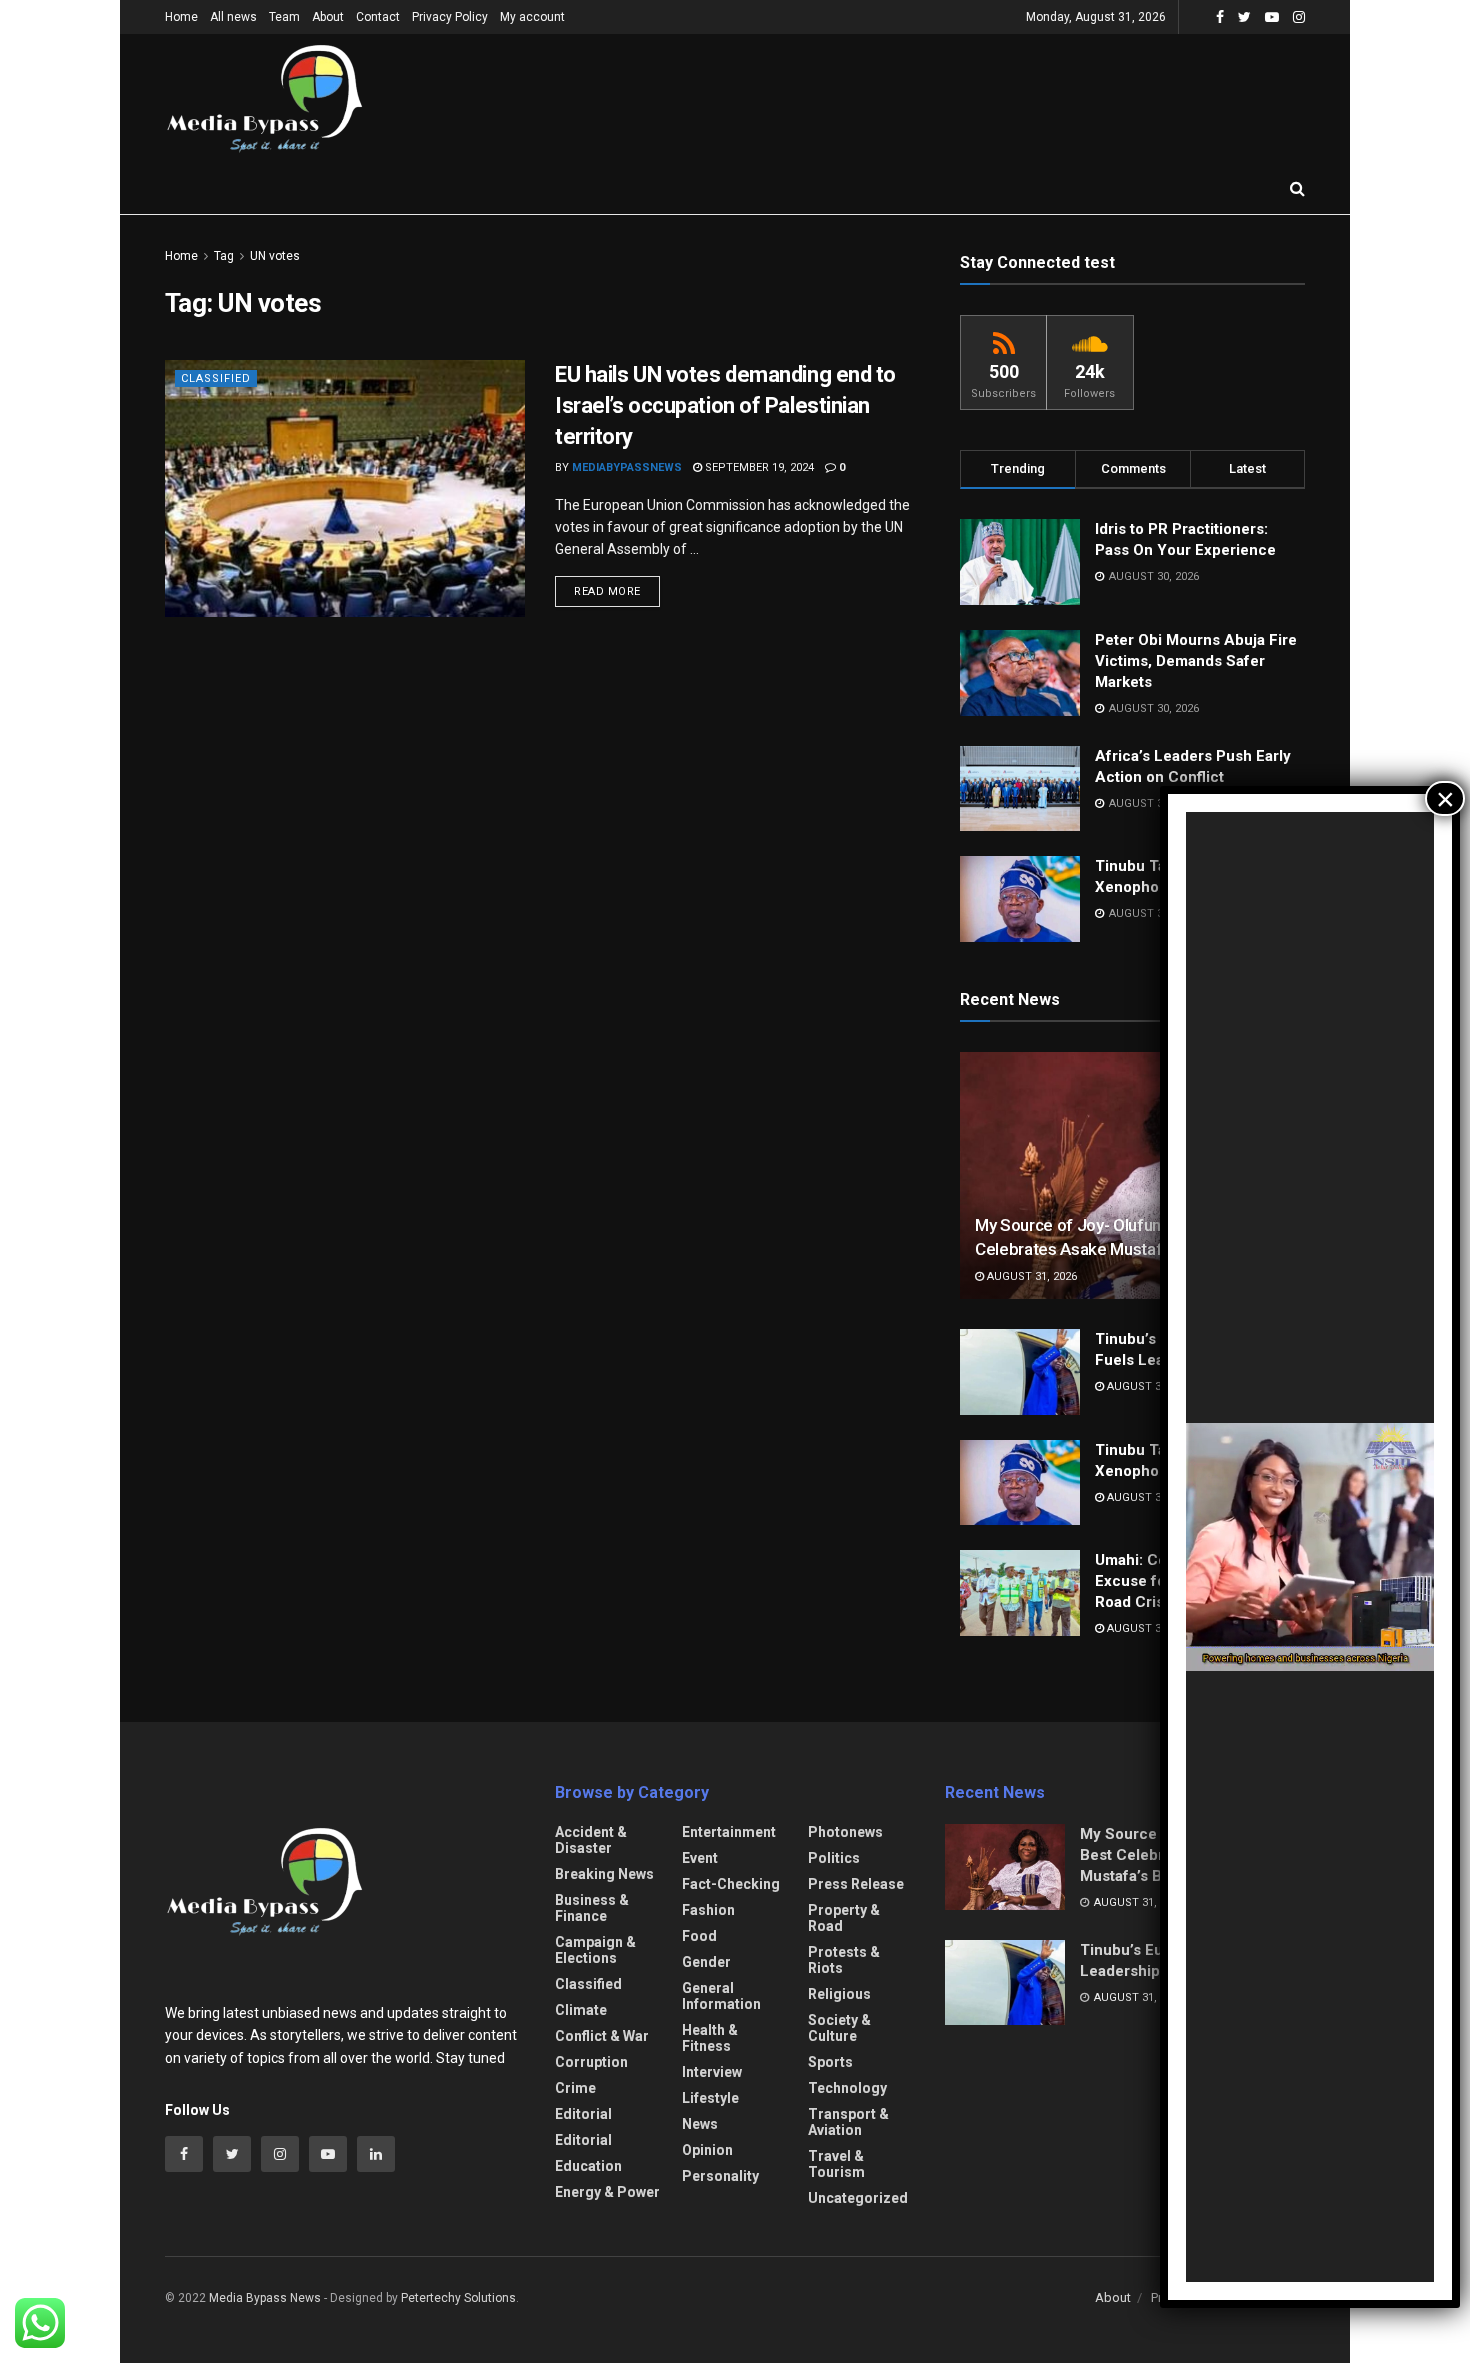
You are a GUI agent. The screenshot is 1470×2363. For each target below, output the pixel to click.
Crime (575, 2088)
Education (588, 2166)
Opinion (707, 2150)
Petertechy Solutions (458, 2298)
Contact (378, 17)
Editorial (583, 2114)
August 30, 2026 (1150, 1628)
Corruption (591, 2062)
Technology (847, 2088)
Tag (224, 256)
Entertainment (729, 1832)
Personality (720, 2176)
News (700, 2124)
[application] (1310, 1547)
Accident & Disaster (591, 1840)
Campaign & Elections (595, 1950)
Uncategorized (858, 2198)
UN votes (275, 256)
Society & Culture (839, 2028)
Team (284, 17)
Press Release (856, 1884)
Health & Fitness (710, 2038)
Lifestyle (710, 2098)
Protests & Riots (844, 1960)
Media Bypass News (265, 2298)
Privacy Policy (450, 17)
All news (233, 17)
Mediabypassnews (627, 467)
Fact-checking (731, 1884)
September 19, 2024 (758, 467)
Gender (706, 1962)
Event (700, 1858)
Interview (712, 2072)
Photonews (845, 1832)
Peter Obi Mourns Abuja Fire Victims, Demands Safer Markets (1196, 661)
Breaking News (604, 1874)
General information (721, 1996)
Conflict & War (602, 2036)
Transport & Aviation (848, 2122)
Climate (581, 2010)
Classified (216, 378)
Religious (839, 1994)
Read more (607, 591)
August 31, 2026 (1030, 1276)
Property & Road (844, 1918)
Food (699, 1936)
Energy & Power (607, 2192)
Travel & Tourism (836, 2164)
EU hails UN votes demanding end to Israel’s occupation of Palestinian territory (725, 405)
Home (181, 17)
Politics (834, 1858)
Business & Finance (592, 1908)
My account (532, 17)
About (328, 17)
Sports (830, 2062)
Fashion (708, 1910)
